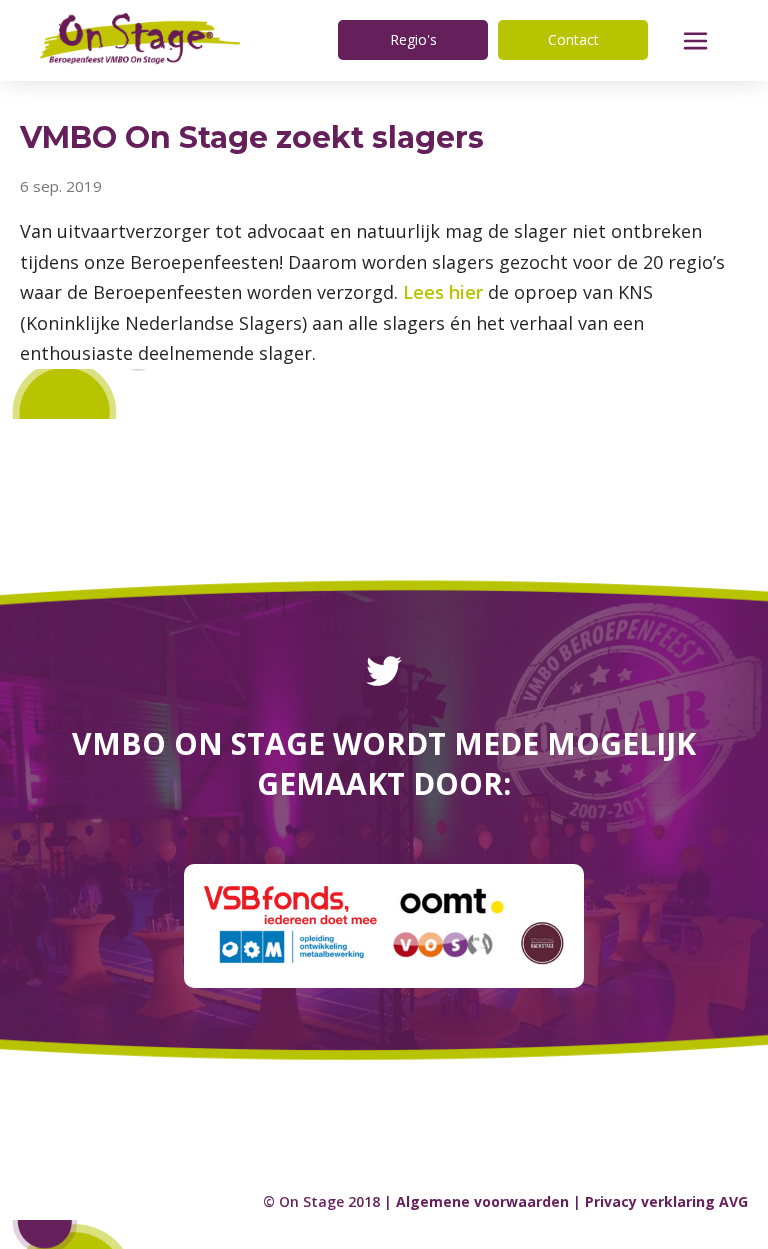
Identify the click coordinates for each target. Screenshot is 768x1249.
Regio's (413, 39)
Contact (573, 39)
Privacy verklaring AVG (666, 1201)
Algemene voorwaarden (482, 1201)
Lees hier (443, 292)
